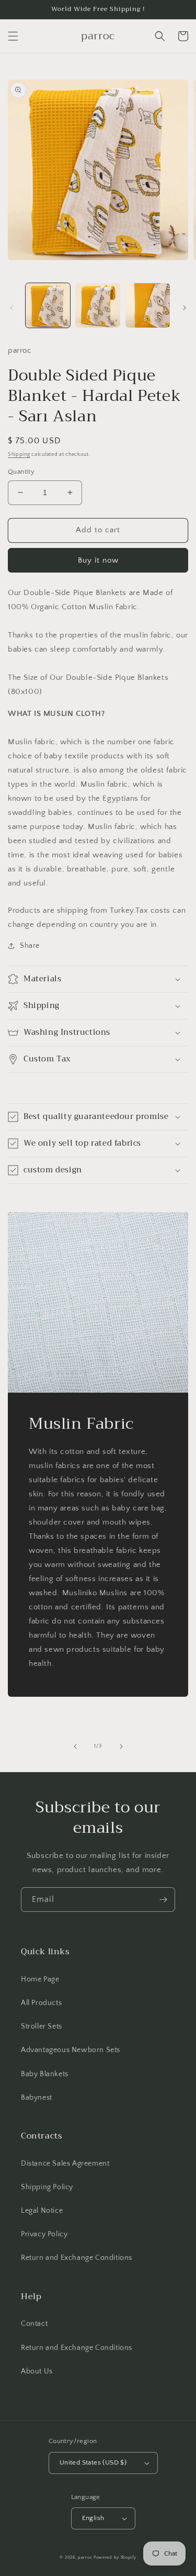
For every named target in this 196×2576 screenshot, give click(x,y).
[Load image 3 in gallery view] (148, 305)
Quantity (21, 472)
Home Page (40, 1979)
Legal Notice (42, 2211)
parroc (85, 2557)
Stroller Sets (42, 2026)
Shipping (19, 455)
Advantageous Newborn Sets (71, 2050)
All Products (41, 2003)
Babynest (37, 2098)
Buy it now (98, 560)
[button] (13, 36)
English (93, 2518)
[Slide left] (11, 308)
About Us (37, 2371)
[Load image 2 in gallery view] (97, 305)
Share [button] (30, 946)
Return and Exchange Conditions (77, 2258)
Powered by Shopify (115, 2557)
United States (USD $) (93, 2462)
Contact (34, 2324)
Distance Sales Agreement (65, 2164)
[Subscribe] (163, 1900)
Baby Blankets (45, 2074)
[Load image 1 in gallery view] (48, 305)
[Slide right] (185, 308)
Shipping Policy (47, 2187)
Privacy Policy (44, 2234)
